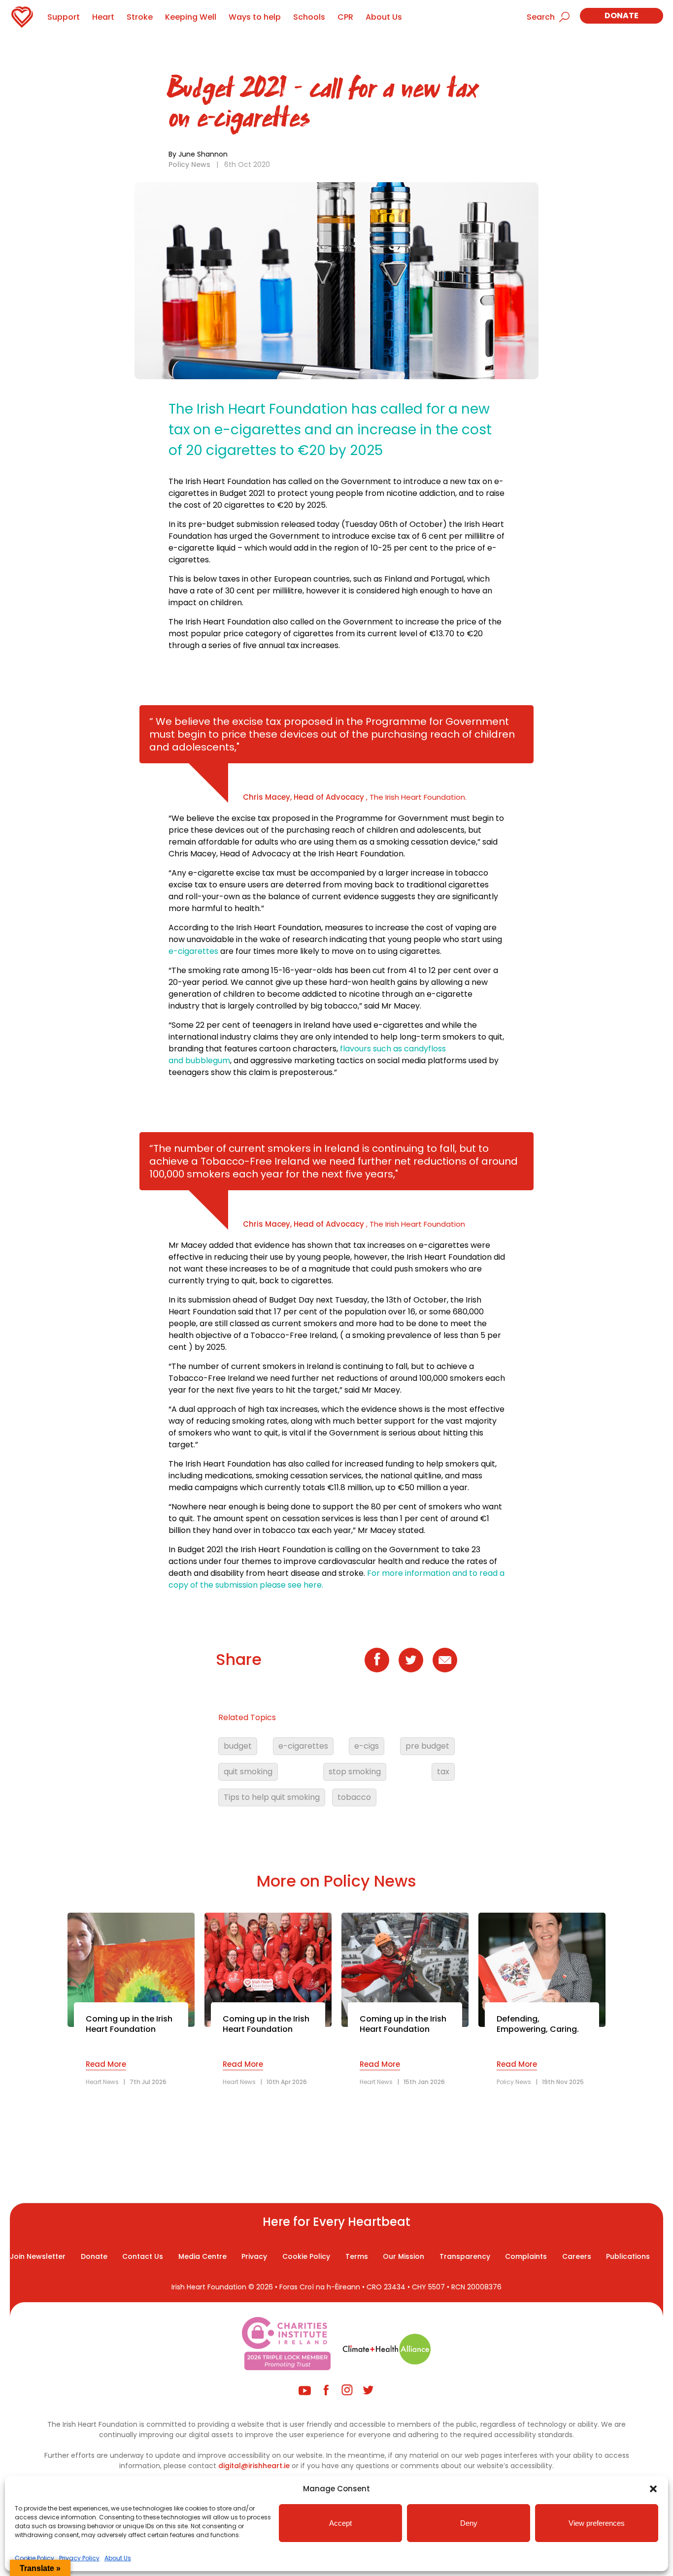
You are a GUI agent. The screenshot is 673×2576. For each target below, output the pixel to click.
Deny (469, 2523)
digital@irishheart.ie (254, 2466)
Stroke (140, 17)
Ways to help (255, 17)
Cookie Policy (34, 2558)
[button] (653, 2489)
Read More (106, 2064)
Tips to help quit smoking (272, 1797)
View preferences (597, 2523)
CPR (345, 17)
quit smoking (248, 1772)
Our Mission (404, 2256)
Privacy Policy (79, 2558)
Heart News (102, 2082)
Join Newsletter (38, 2256)
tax (443, 1772)
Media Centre (202, 2256)
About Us (118, 2558)
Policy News (189, 164)
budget (238, 1746)
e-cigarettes (193, 951)
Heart (103, 17)
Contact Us (143, 2256)
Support (64, 17)
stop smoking (355, 1772)
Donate (622, 16)
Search (541, 17)
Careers (577, 2256)
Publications (628, 2256)
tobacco (354, 1797)
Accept (340, 2523)
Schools (309, 17)
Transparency (465, 2256)
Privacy (254, 2256)
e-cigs (367, 1746)
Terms (357, 2256)
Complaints (526, 2256)
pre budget (427, 1746)
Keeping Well (191, 17)
